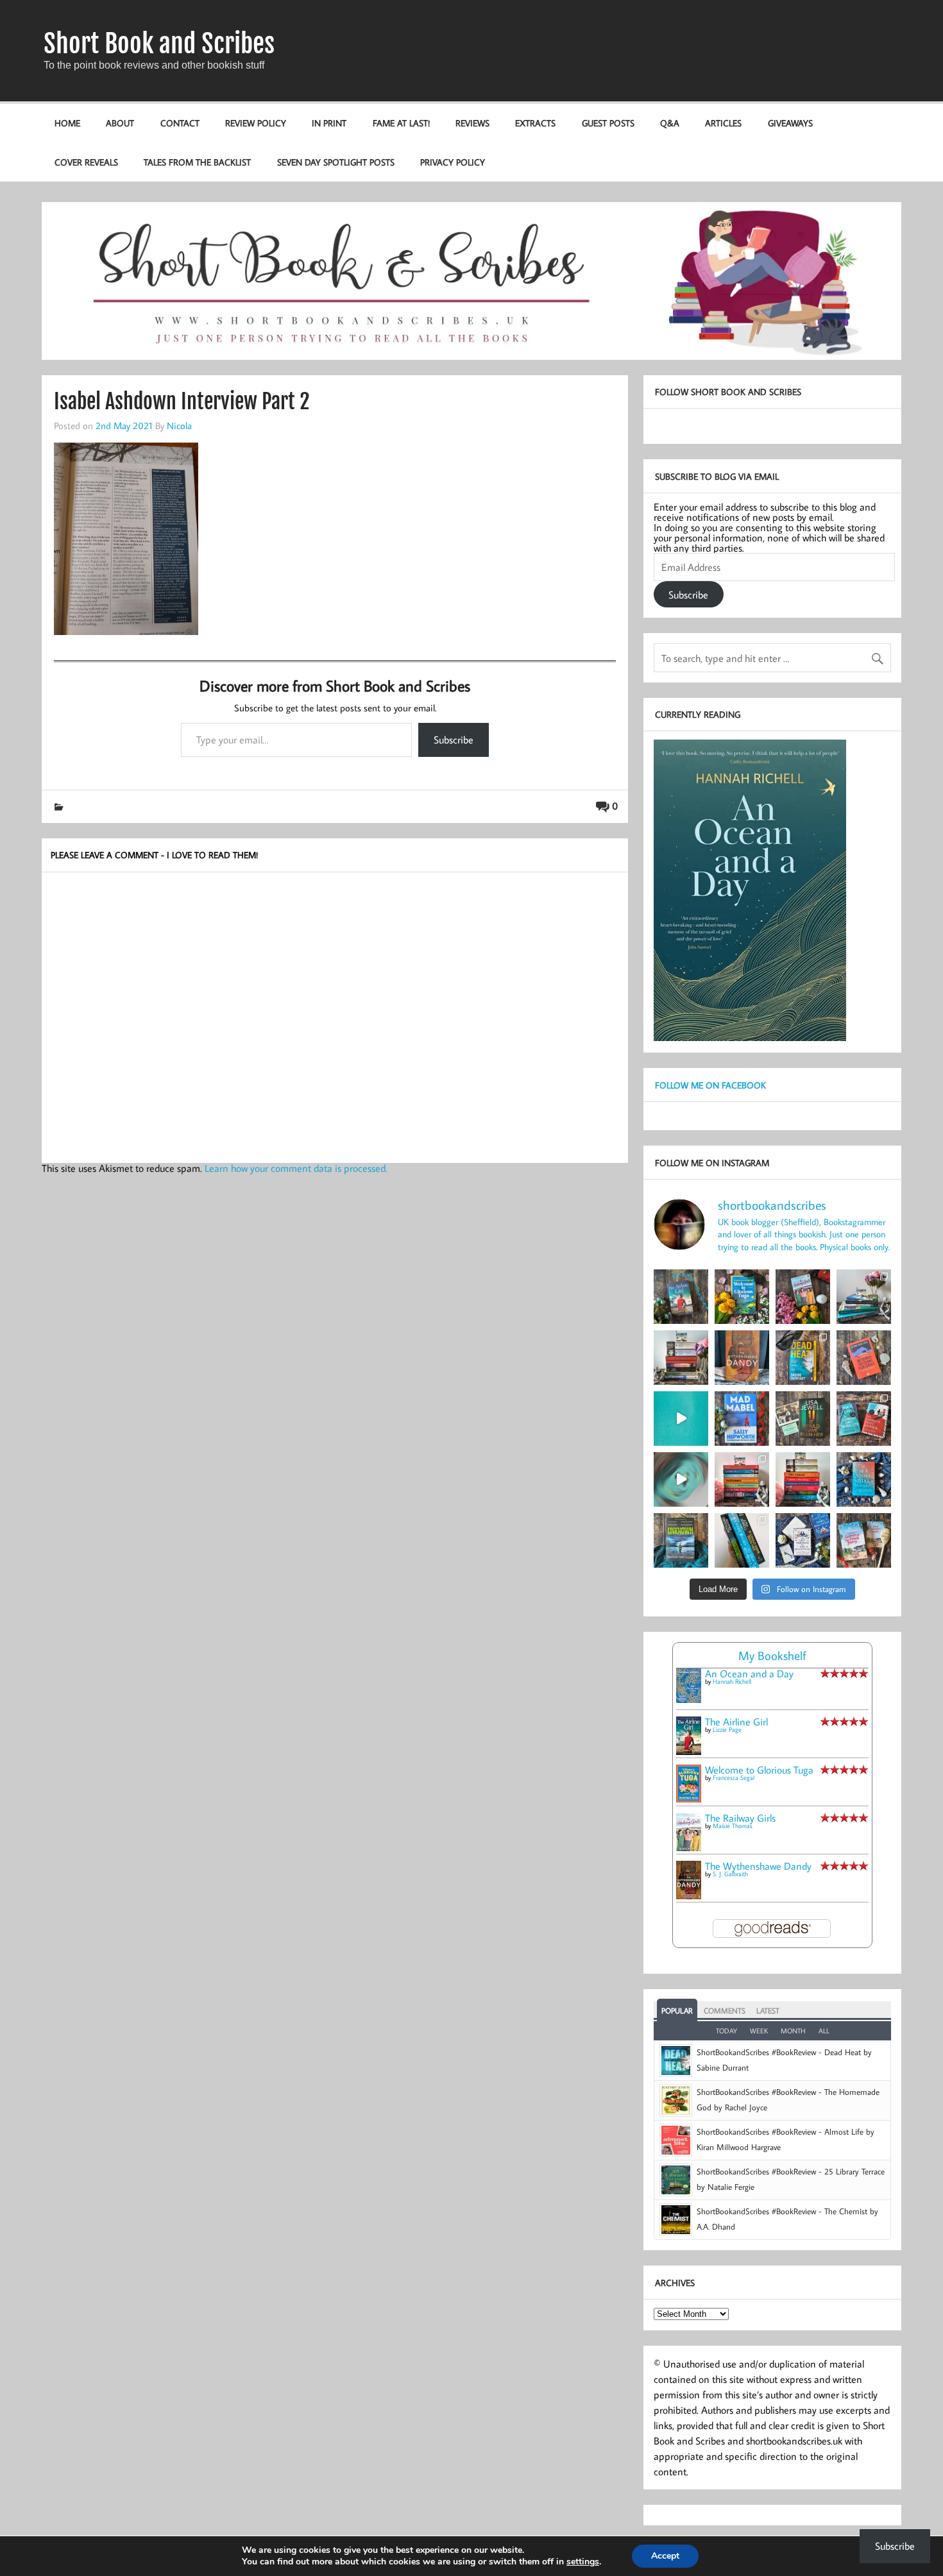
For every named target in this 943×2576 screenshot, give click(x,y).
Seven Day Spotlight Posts (336, 162)
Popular (677, 2011)
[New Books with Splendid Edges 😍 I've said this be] (864, 1419)
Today (726, 2031)
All (824, 2031)
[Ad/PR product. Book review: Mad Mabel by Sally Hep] (742, 1419)
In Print (329, 123)
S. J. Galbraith (730, 1874)
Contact (180, 123)
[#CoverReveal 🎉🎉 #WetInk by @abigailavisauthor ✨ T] (681, 1419)
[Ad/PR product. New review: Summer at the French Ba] (864, 1540)
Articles (723, 123)
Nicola (179, 425)
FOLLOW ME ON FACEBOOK (710, 1085)
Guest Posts (608, 123)
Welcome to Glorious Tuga (759, 1770)
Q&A (670, 123)
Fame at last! (401, 123)
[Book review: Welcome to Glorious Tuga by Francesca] (742, 1297)
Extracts (535, 123)
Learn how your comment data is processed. (296, 1168)
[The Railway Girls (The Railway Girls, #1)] (689, 1847)
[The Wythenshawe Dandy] (689, 1895)
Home (67, 123)
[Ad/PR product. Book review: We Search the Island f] (864, 1358)
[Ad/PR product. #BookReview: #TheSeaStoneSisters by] (864, 1479)
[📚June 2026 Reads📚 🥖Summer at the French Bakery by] (803, 1479)
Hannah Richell (732, 1682)
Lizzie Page (727, 1730)
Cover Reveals (86, 162)
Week (759, 2031)
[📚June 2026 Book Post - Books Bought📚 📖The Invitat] (742, 1479)
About (120, 123)
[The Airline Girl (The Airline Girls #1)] (689, 1751)
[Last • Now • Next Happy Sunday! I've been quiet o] (742, 1540)
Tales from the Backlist (197, 162)
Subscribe (454, 740)
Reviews (472, 123)
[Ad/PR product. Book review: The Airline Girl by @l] (681, 1297)
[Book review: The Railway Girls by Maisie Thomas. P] (803, 1297)
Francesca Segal (734, 1778)
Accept (665, 2556)
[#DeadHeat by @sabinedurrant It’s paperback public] (803, 1358)
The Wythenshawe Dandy (758, 1866)
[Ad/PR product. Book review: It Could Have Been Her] (803, 1419)
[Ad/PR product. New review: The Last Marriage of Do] (803, 1540)
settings (583, 2562)
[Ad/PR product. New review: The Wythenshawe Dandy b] (742, 1358)
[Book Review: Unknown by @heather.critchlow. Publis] (681, 1540)
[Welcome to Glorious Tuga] (689, 1799)
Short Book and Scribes (159, 44)
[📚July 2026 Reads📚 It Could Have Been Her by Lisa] (681, 1358)
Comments (725, 2011)
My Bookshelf (772, 1655)
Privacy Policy (453, 162)
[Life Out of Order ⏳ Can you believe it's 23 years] (681, 1479)
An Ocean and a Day (749, 1674)
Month (793, 2031)
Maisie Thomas (733, 1826)
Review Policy (256, 123)
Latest (768, 2011)
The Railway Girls (740, 1818)
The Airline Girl (736, 1722)
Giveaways (790, 123)
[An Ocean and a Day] (689, 1699)
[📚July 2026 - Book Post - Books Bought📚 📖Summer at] (864, 1297)
